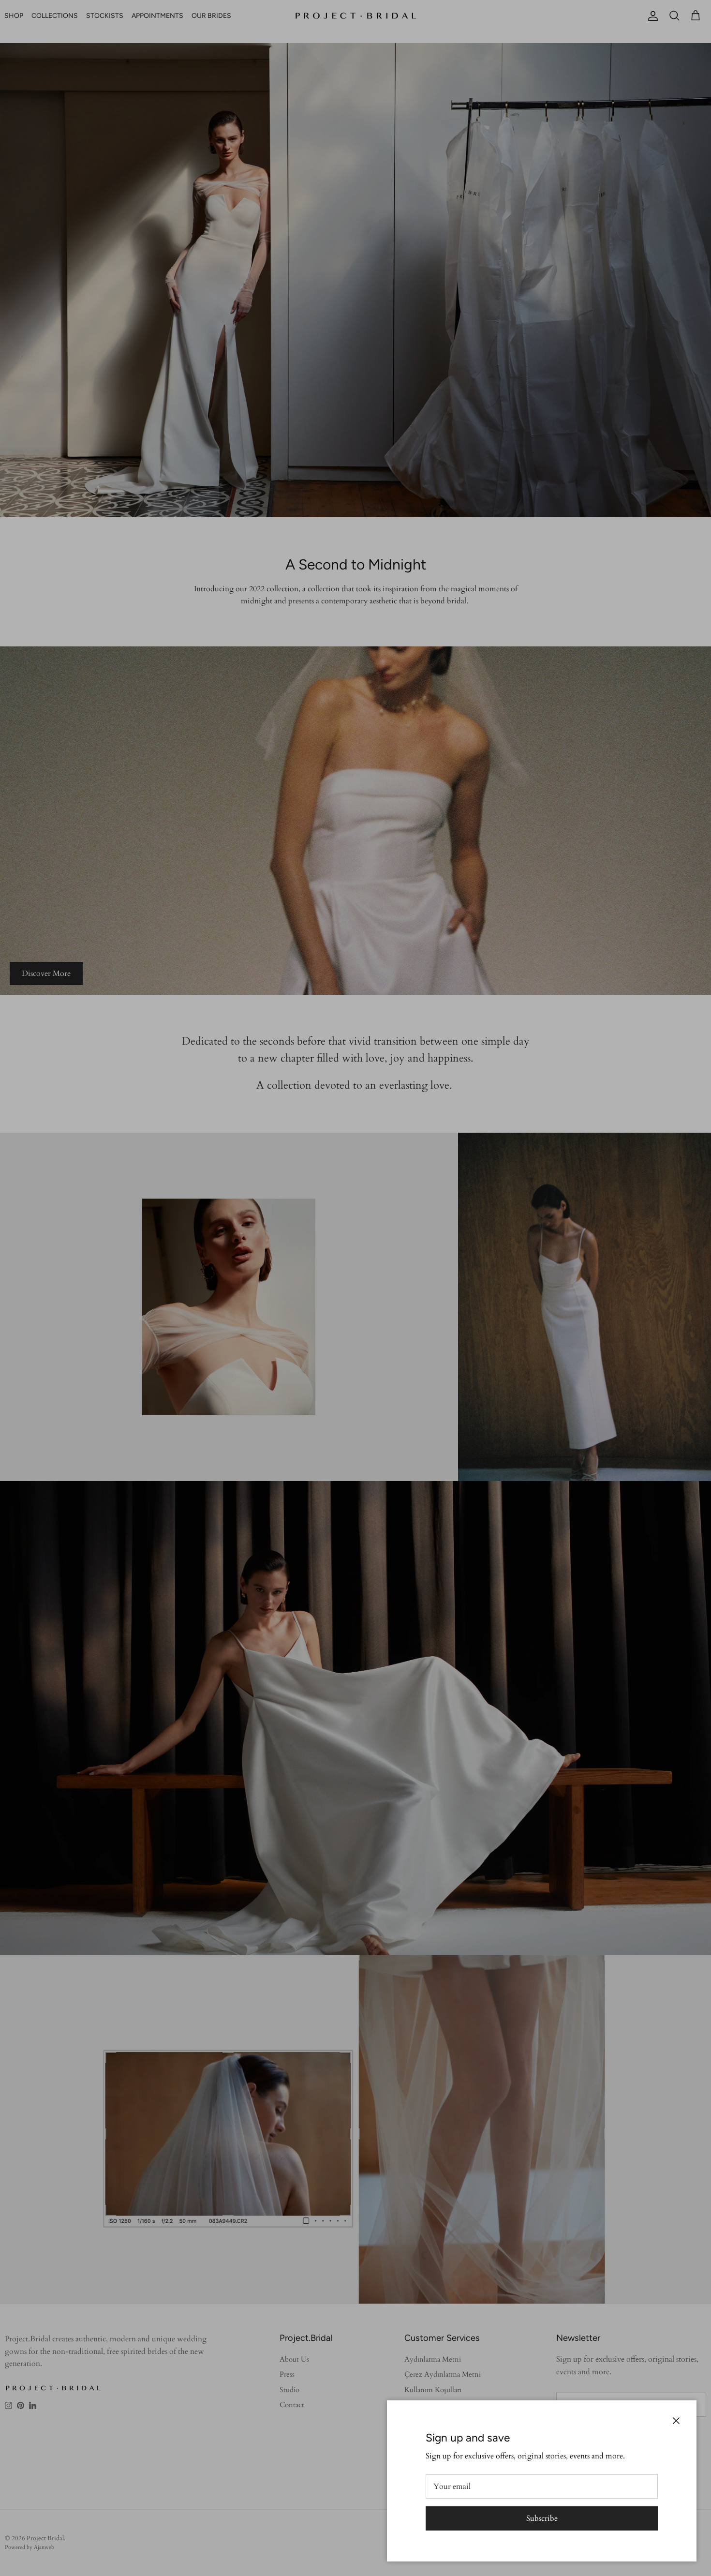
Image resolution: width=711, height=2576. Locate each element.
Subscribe (542, 2518)
